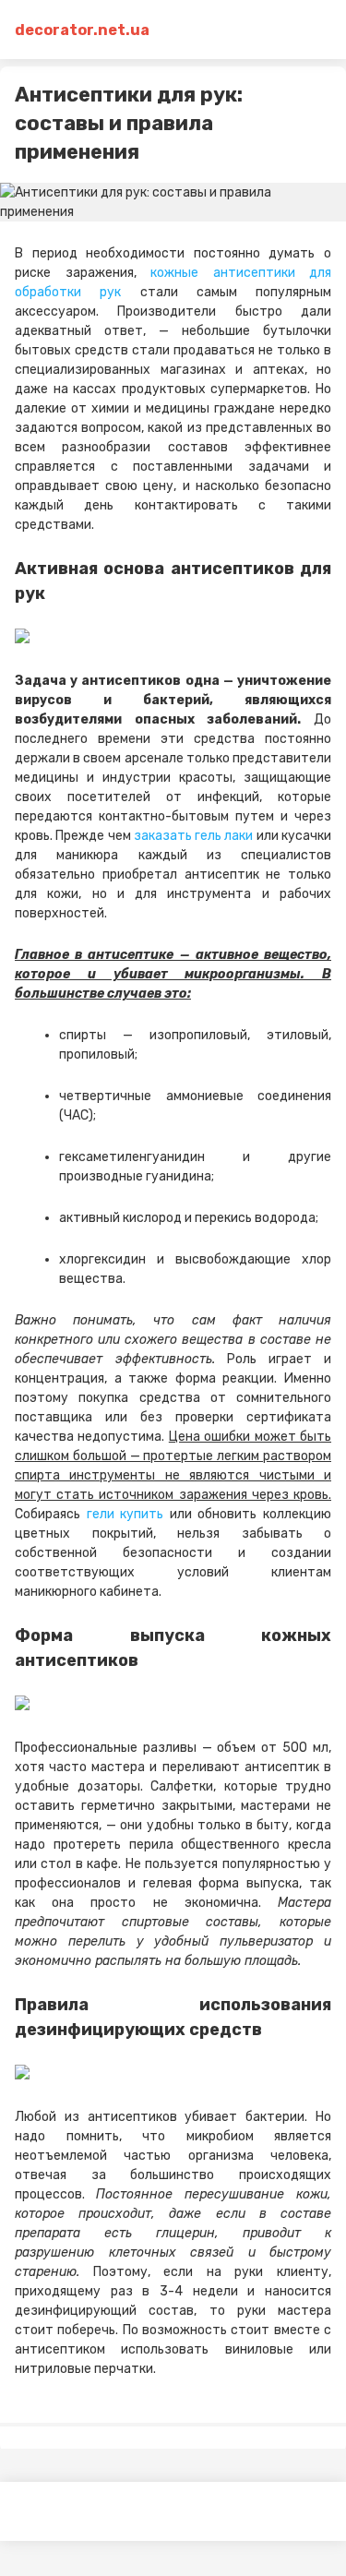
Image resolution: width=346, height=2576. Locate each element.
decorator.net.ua (82, 30)
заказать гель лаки (194, 836)
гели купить (125, 1514)
